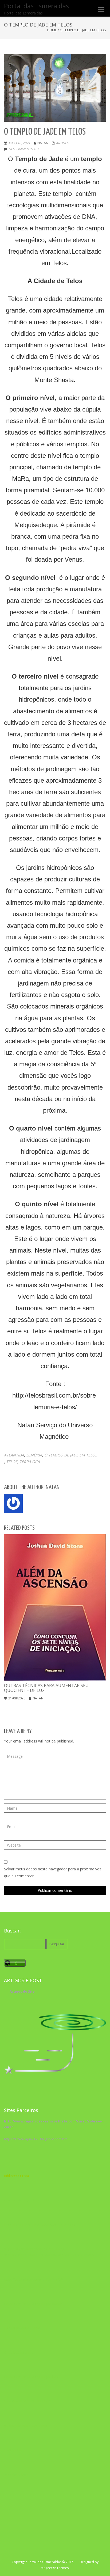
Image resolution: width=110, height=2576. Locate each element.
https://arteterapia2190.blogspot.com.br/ (35, 2139)
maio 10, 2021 (19, 143)
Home (52, 30)
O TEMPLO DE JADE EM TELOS (71, 1455)
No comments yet (24, 149)
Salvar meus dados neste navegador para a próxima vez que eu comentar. (53, 1872)
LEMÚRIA (34, 1455)
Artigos (62, 143)
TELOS (12, 1462)
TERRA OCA (30, 1462)
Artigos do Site (22, 1991)
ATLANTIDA (14, 1455)
